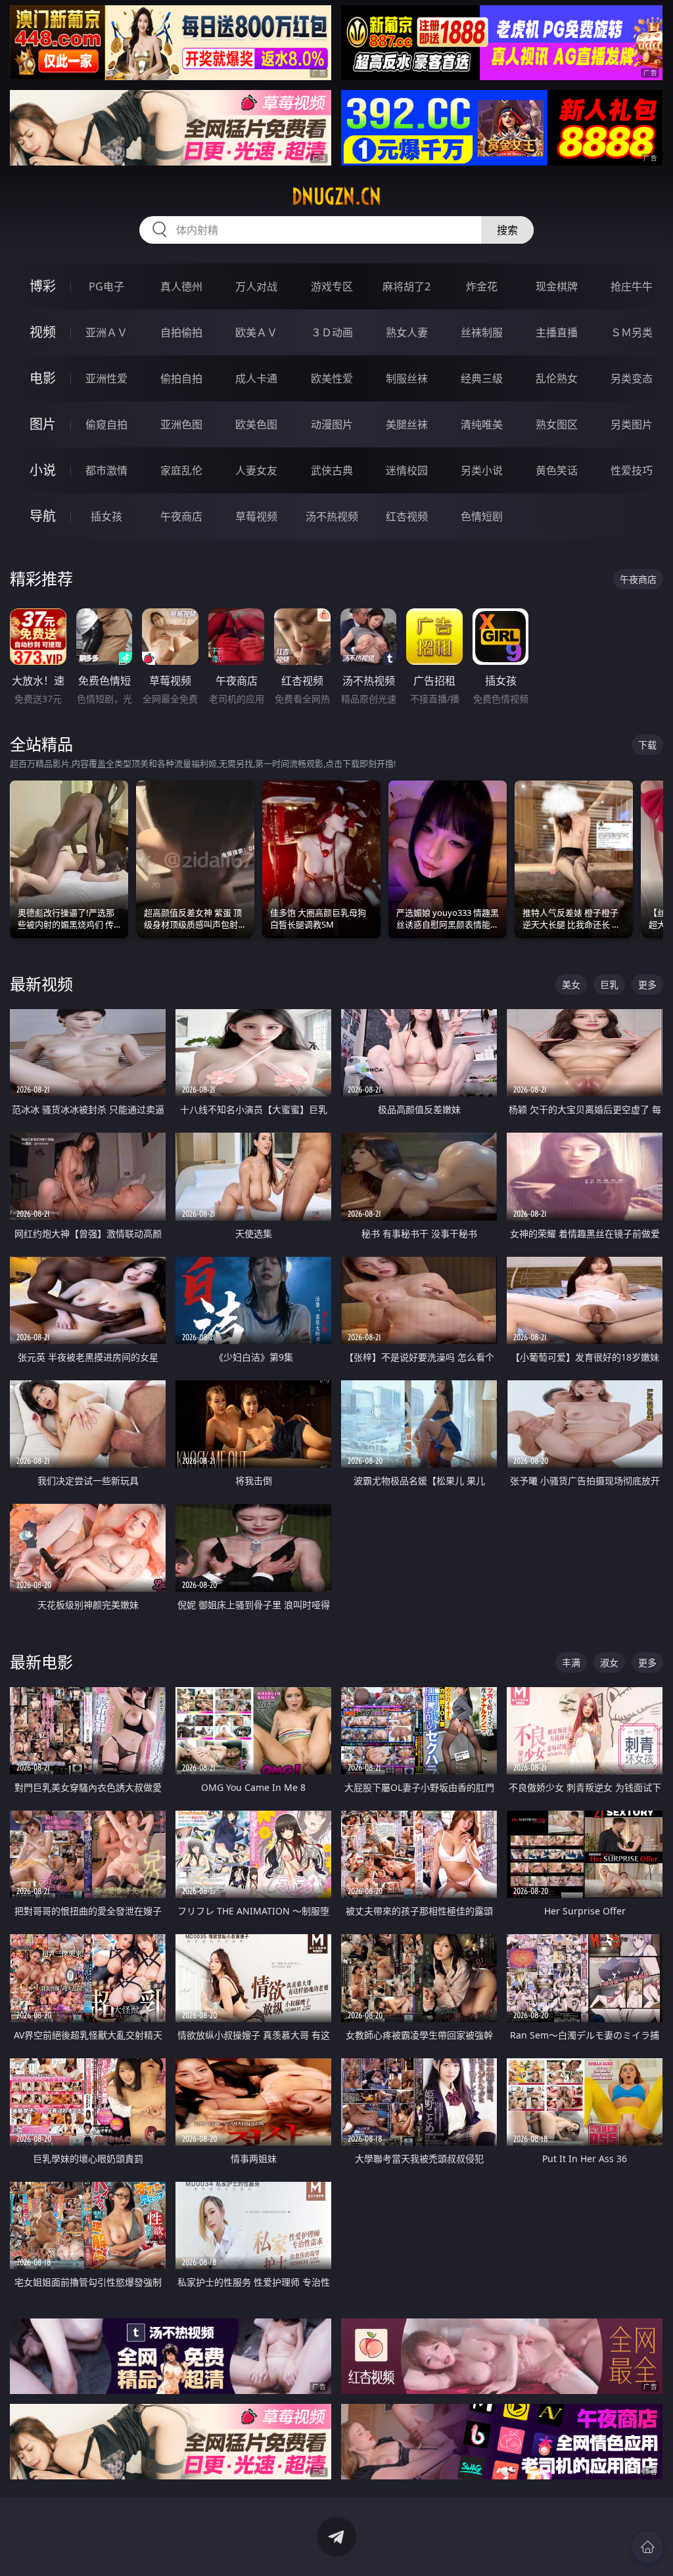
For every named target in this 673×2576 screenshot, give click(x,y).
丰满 (571, 1662)
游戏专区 (332, 286)
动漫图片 (332, 424)
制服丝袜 (407, 378)
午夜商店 (181, 516)
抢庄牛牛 (632, 286)
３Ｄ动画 (332, 332)
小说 (43, 470)
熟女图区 (557, 424)
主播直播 (557, 332)
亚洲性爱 (106, 378)
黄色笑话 (557, 470)
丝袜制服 (482, 332)
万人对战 (256, 286)
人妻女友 (256, 470)
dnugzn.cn (336, 196)
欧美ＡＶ (256, 332)
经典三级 (482, 378)
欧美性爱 (332, 378)
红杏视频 (407, 516)
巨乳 (609, 984)
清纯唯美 (482, 424)
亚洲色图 (181, 424)
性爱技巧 (632, 470)
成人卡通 (256, 378)
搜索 (507, 230)
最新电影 (41, 1662)
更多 (647, 984)
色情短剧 (482, 516)
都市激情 (106, 470)
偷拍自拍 (181, 378)
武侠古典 (332, 470)
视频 (43, 332)
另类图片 (632, 424)
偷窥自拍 (106, 424)
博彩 (43, 286)
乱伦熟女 (557, 378)
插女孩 (106, 516)
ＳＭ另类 (632, 332)
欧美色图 (256, 424)
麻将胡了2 (406, 286)
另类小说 (482, 470)
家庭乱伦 (181, 470)
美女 (571, 984)
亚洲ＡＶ (106, 332)
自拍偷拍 (181, 332)
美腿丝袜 (407, 424)
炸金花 (482, 286)
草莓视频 (256, 516)
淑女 (609, 1662)
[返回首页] (647, 2547)
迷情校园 (407, 470)
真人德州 (181, 286)
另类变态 (632, 378)
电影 (43, 378)
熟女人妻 (407, 332)
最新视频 (41, 984)
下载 (647, 745)
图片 (43, 424)
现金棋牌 (557, 286)
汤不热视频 (332, 516)
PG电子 (106, 286)
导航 (43, 516)
